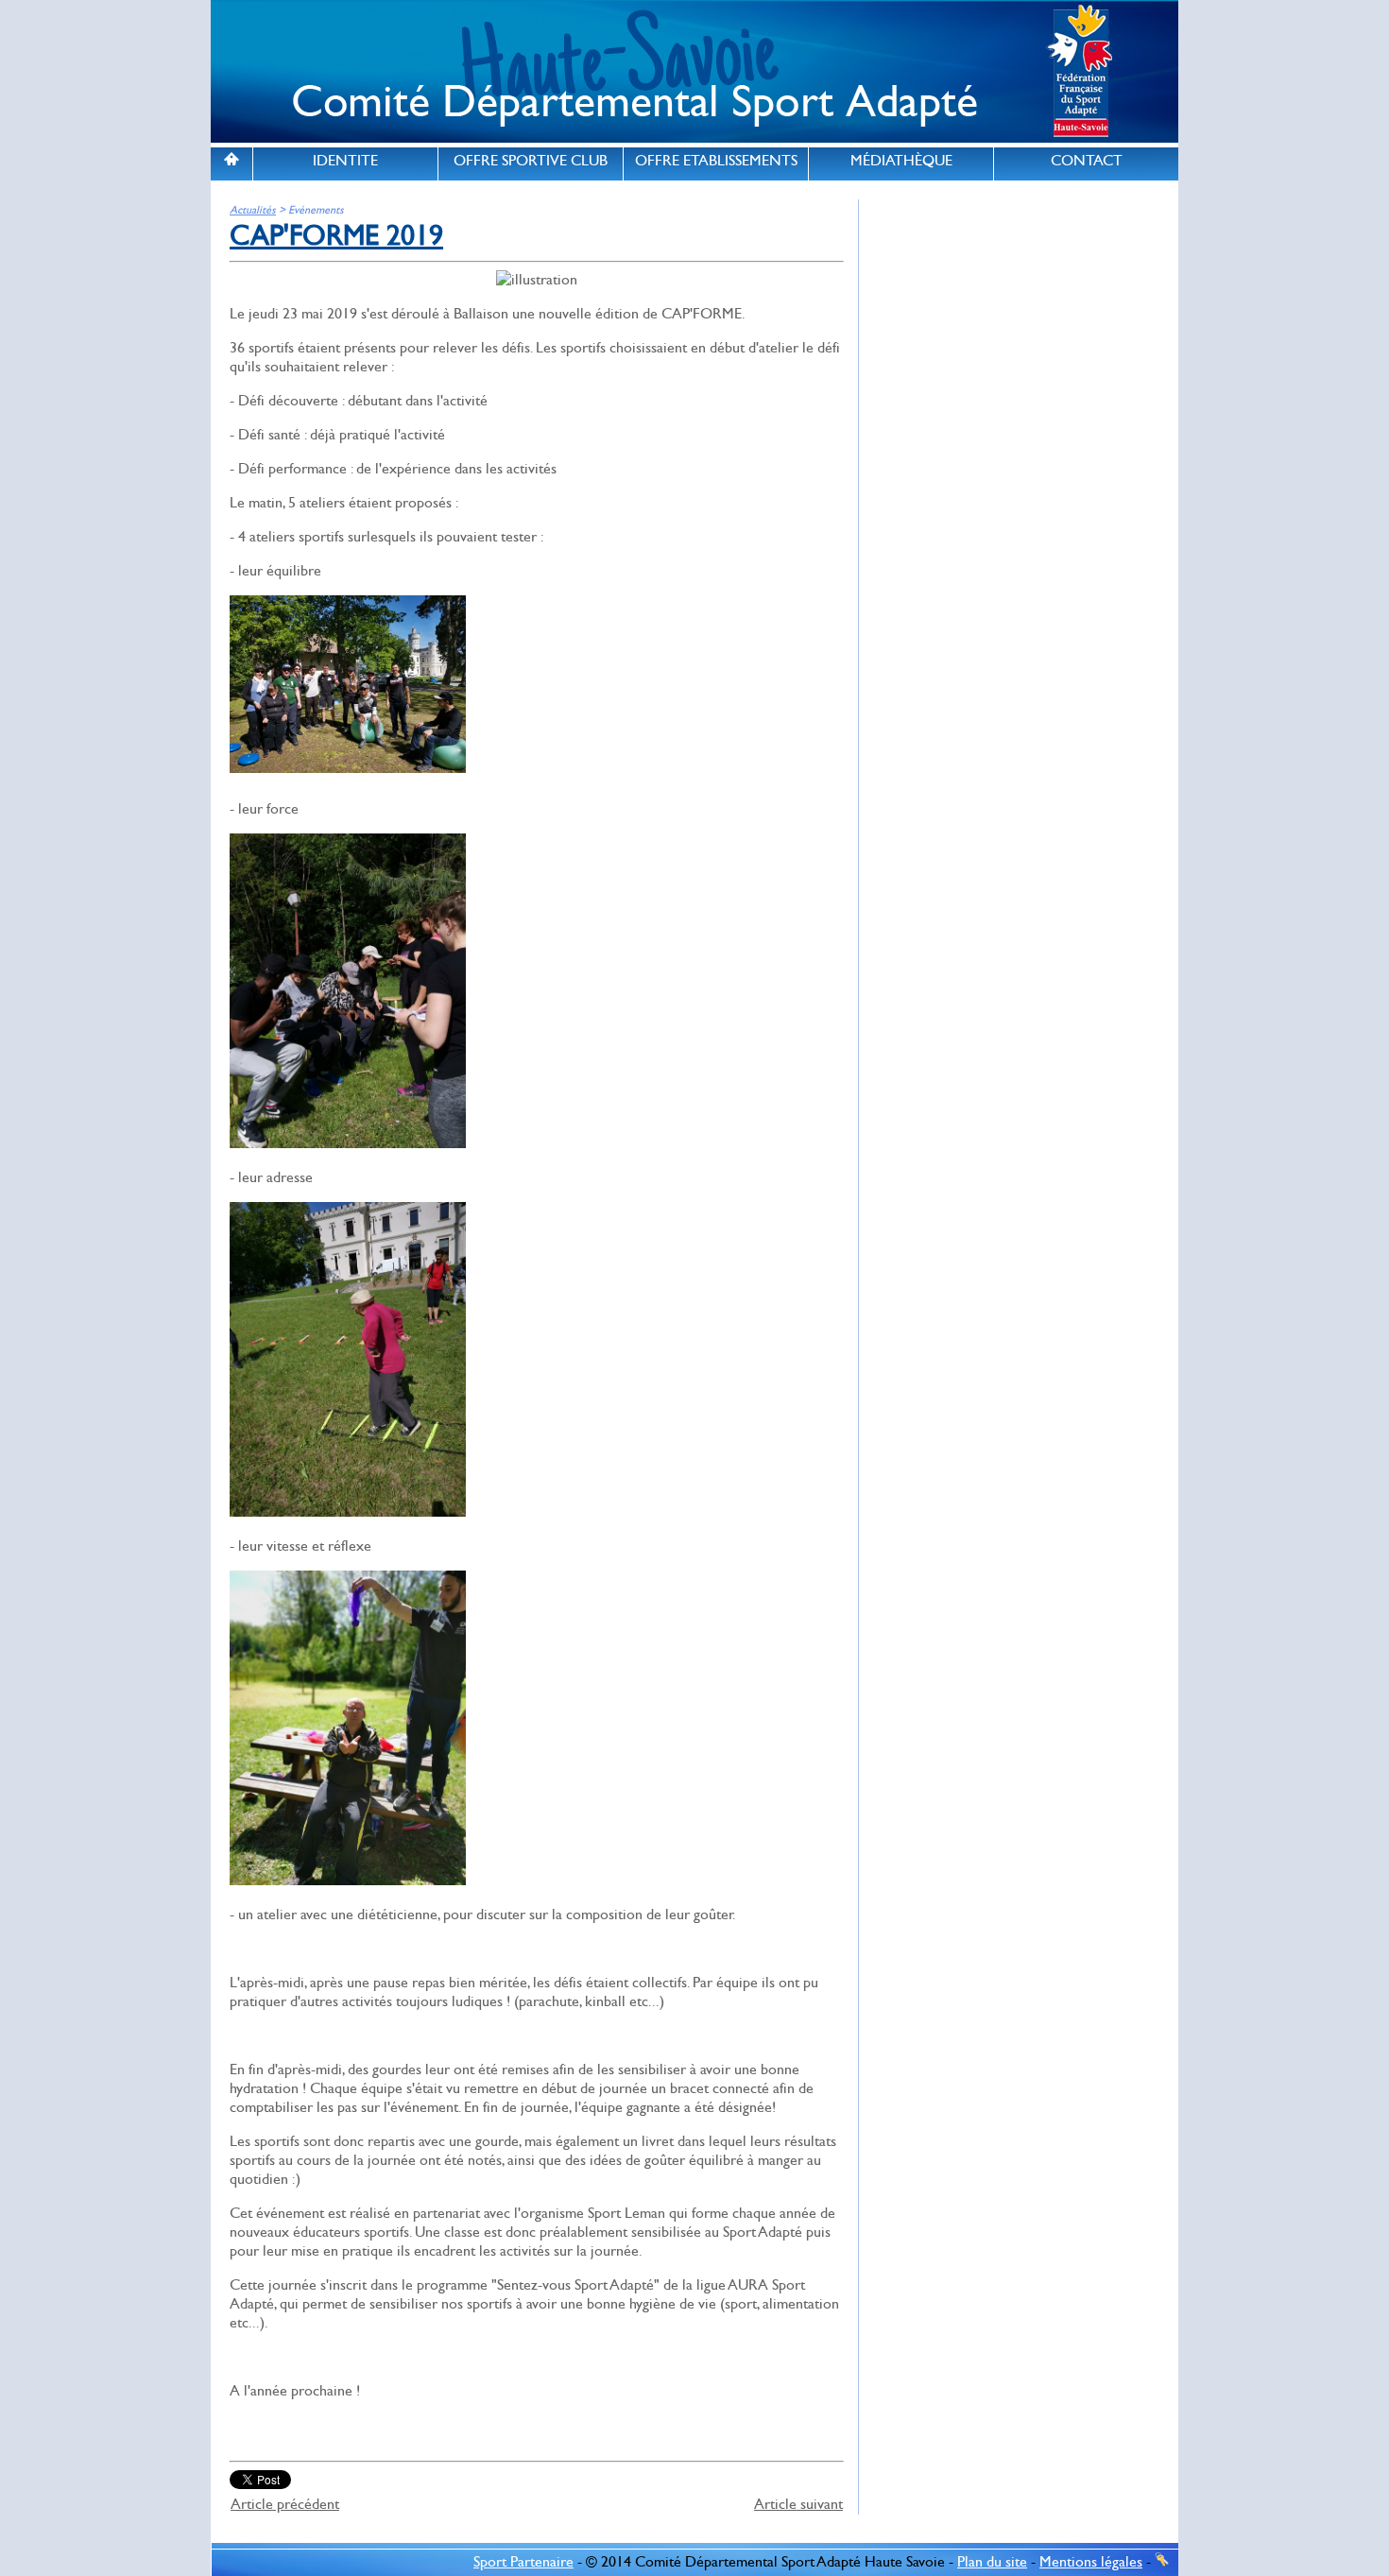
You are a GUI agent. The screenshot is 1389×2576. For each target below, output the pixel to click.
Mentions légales (1091, 2562)
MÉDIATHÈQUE (901, 161)
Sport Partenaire (523, 2562)
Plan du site (992, 2562)
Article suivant (798, 2504)
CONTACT (1087, 161)
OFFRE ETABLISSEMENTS (716, 161)
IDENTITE (345, 161)
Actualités (253, 210)
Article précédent (285, 2504)
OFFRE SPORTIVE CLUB (531, 161)
